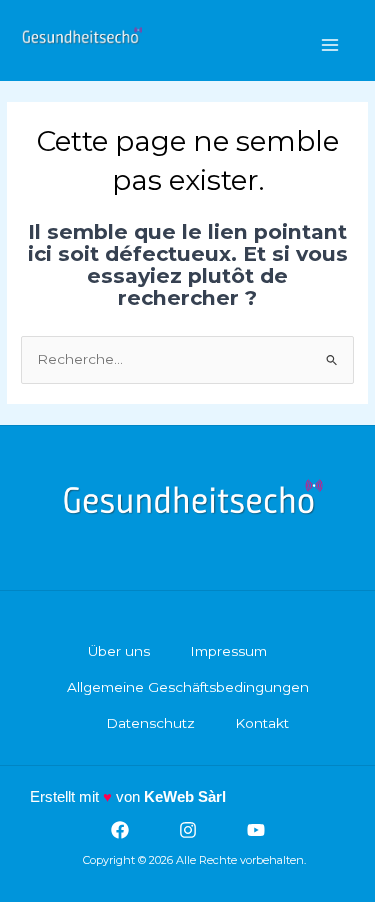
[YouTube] (256, 830)
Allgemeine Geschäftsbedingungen (188, 687)
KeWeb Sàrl (185, 796)
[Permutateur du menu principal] (330, 45)
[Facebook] (120, 830)
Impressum (228, 651)
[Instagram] (188, 830)
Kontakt (262, 723)
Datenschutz (150, 723)
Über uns (119, 651)
